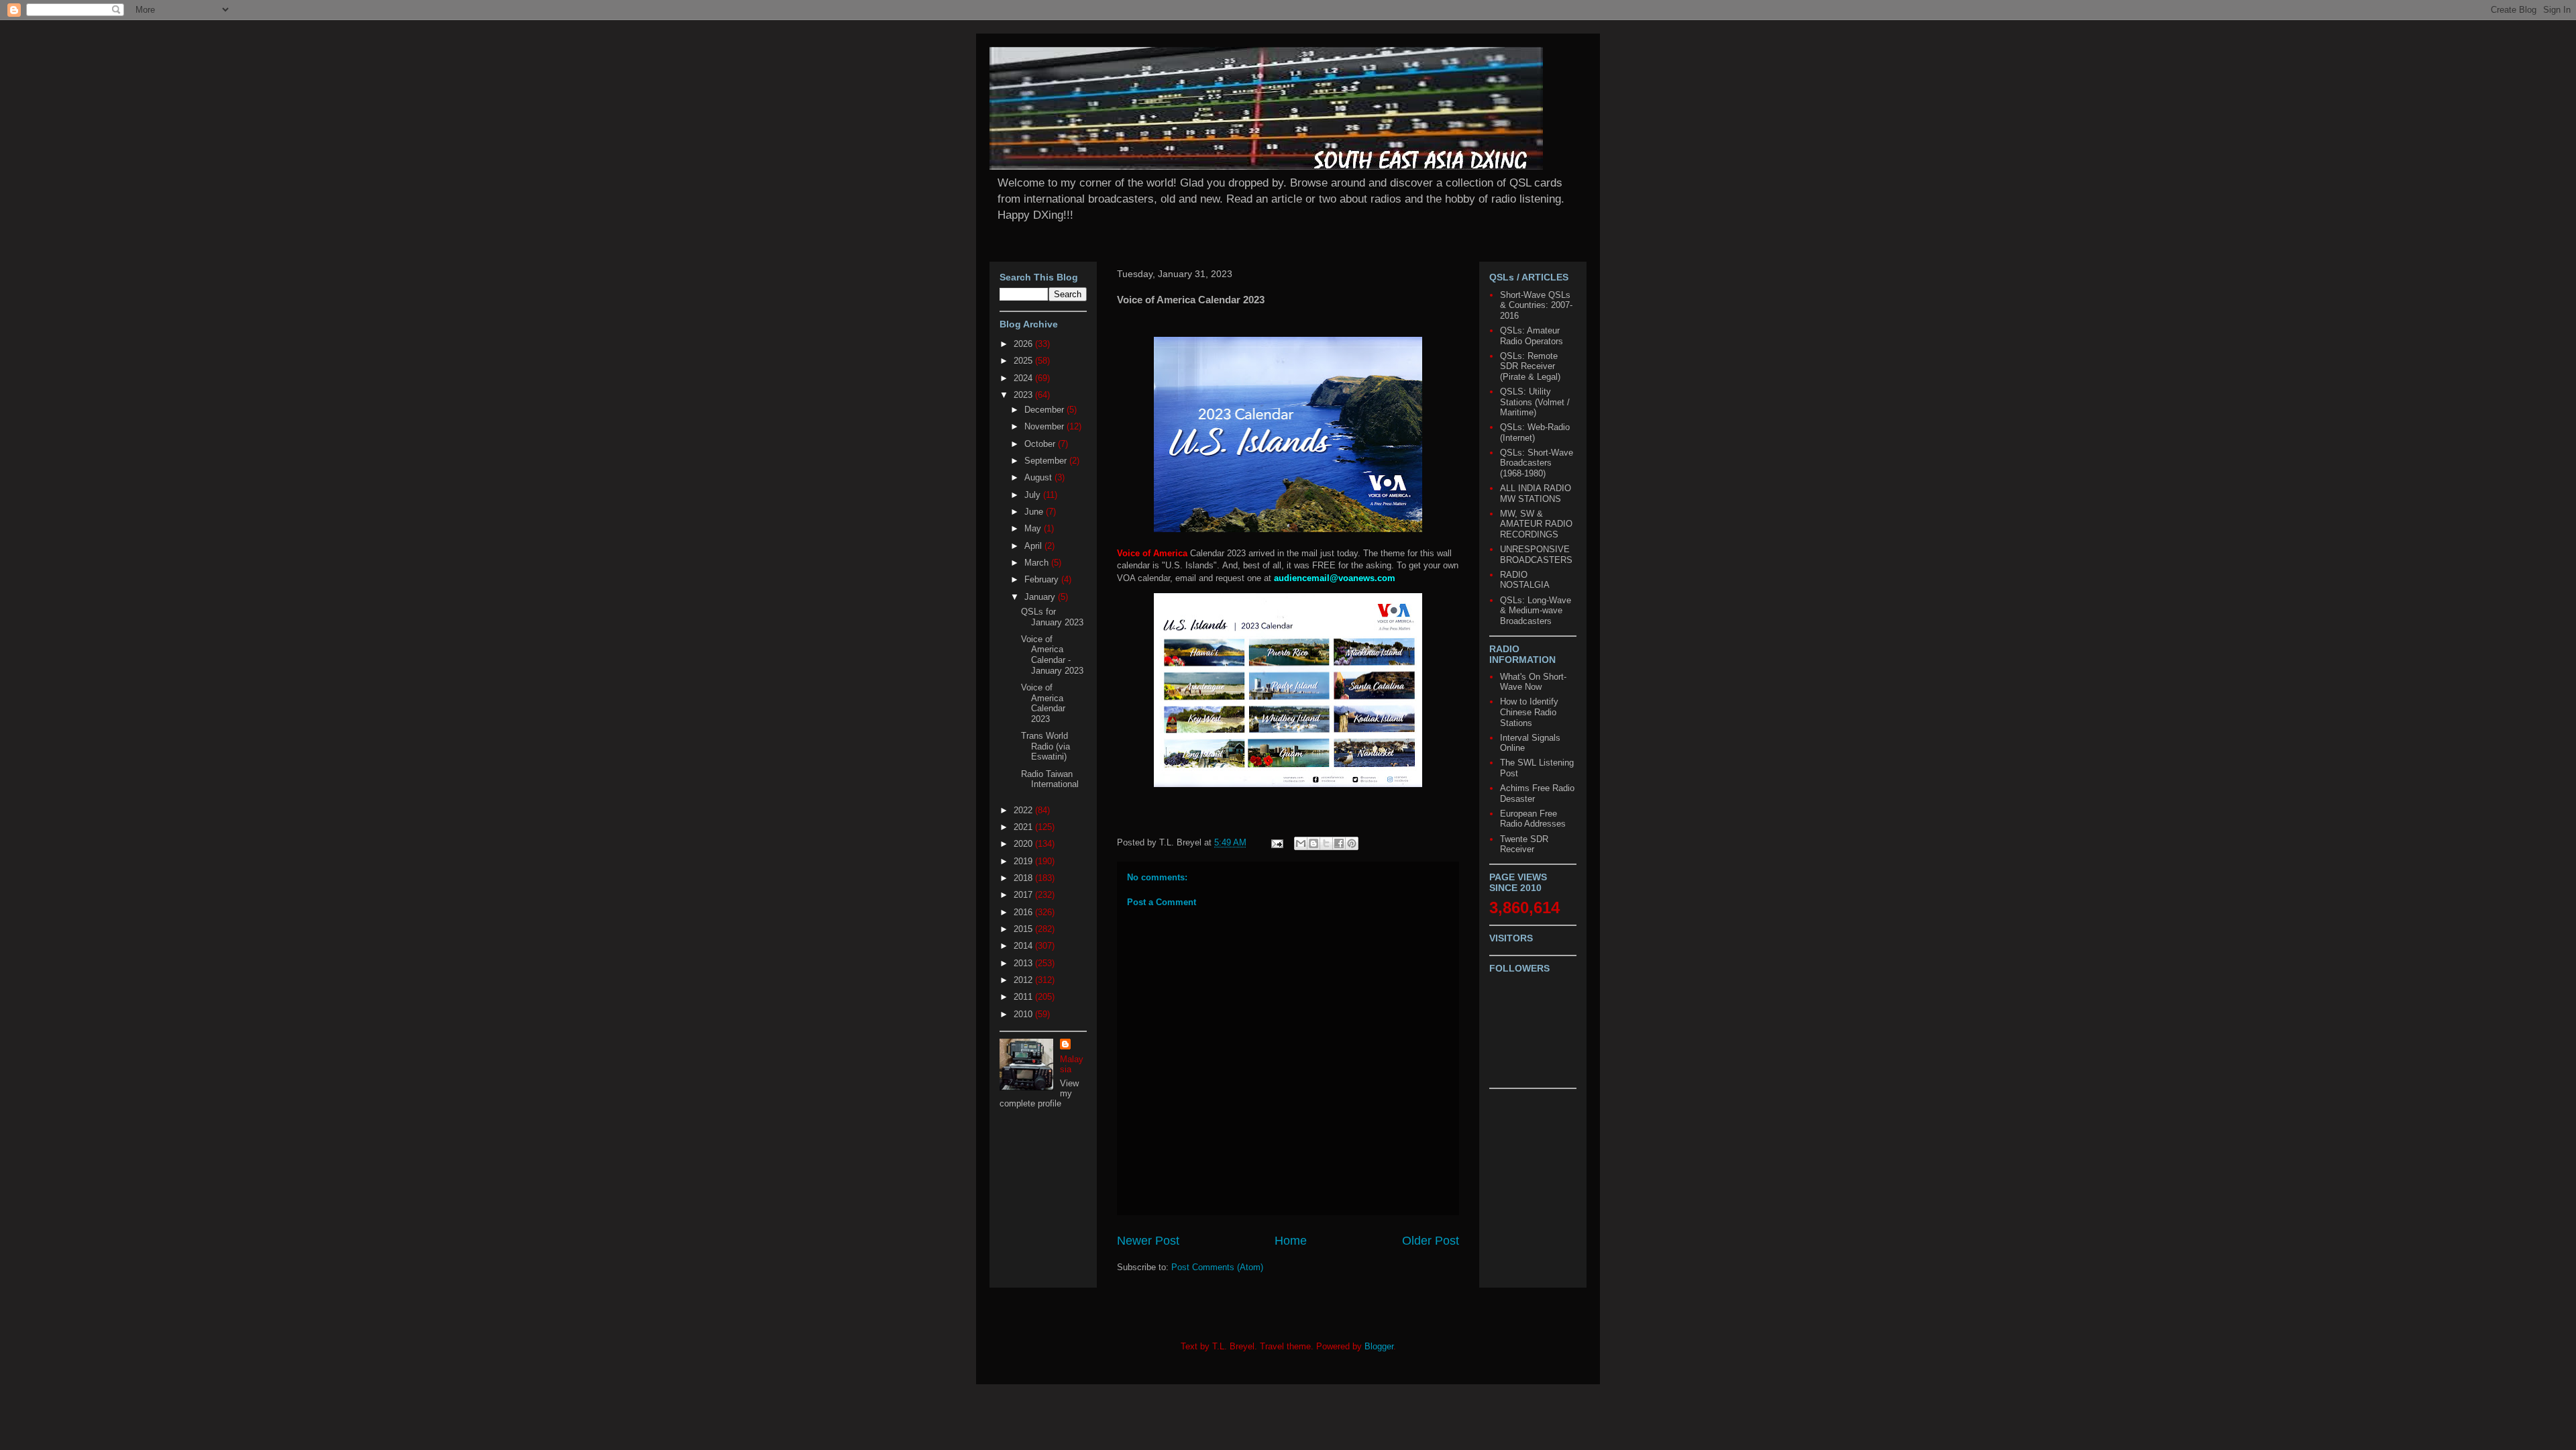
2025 (1024, 361)
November (1045, 426)
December (1045, 410)
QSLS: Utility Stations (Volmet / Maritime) (1535, 402)
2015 (1024, 929)
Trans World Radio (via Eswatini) (1045, 746)
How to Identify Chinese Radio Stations (1529, 712)
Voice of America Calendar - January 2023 (1052, 655)
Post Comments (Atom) (1217, 1267)
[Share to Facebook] (1339, 843)
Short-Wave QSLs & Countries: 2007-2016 (1536, 305)
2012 (1024, 980)
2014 (1024, 946)
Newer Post (1148, 1241)
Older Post (1431, 1241)
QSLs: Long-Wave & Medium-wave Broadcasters (1536, 611)
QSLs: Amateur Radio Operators (1532, 336)
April (1034, 546)
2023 (1024, 395)
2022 (1024, 810)
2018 (1024, 878)
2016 (1024, 912)
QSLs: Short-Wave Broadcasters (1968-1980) (1537, 463)
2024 (1024, 378)
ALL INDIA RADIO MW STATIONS (1536, 494)
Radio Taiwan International (1050, 779)
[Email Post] (1276, 842)
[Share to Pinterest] (1352, 843)
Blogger (1379, 1346)
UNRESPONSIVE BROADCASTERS (1536, 555)
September (1047, 461)
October (1041, 444)
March (1038, 563)
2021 (1024, 827)
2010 (1024, 1014)
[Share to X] (1326, 843)
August (1039, 477)
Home (1291, 1241)
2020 (1024, 844)
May (1034, 528)
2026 (1024, 344)
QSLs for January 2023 (1052, 617)
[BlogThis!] (1313, 843)
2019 (1024, 861)
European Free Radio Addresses (1533, 819)
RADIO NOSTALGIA (1525, 580)
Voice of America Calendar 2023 (1043, 703)
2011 (1024, 997)
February (1043, 579)
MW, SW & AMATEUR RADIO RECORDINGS (1536, 524)
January (1041, 597)
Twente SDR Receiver (1524, 844)
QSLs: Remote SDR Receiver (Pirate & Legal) (1530, 366)
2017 (1024, 895)
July (1034, 495)
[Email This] (1301, 843)
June (1035, 512)
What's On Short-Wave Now (1533, 682)
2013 (1024, 963)
